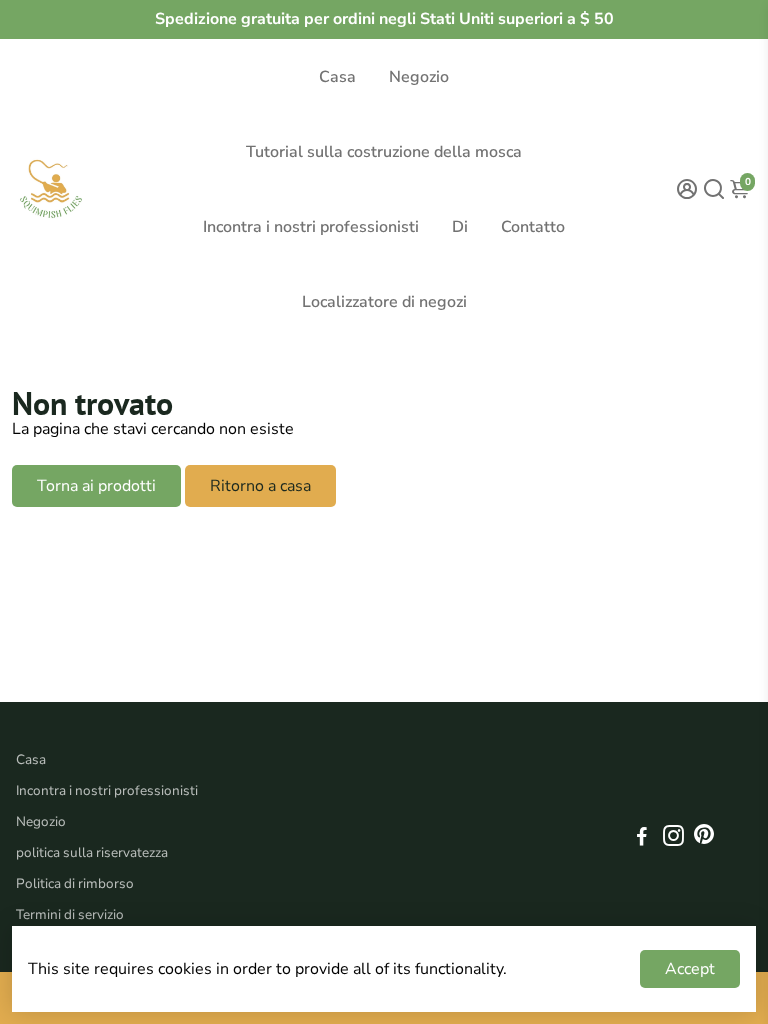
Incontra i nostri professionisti (311, 227)
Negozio (419, 77)
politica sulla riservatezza (92, 852)
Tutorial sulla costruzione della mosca (384, 152)
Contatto (533, 227)
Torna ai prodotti (96, 486)
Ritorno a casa (260, 486)
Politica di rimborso (75, 883)
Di (460, 227)
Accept (690, 969)
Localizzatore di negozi (384, 302)
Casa (337, 77)
